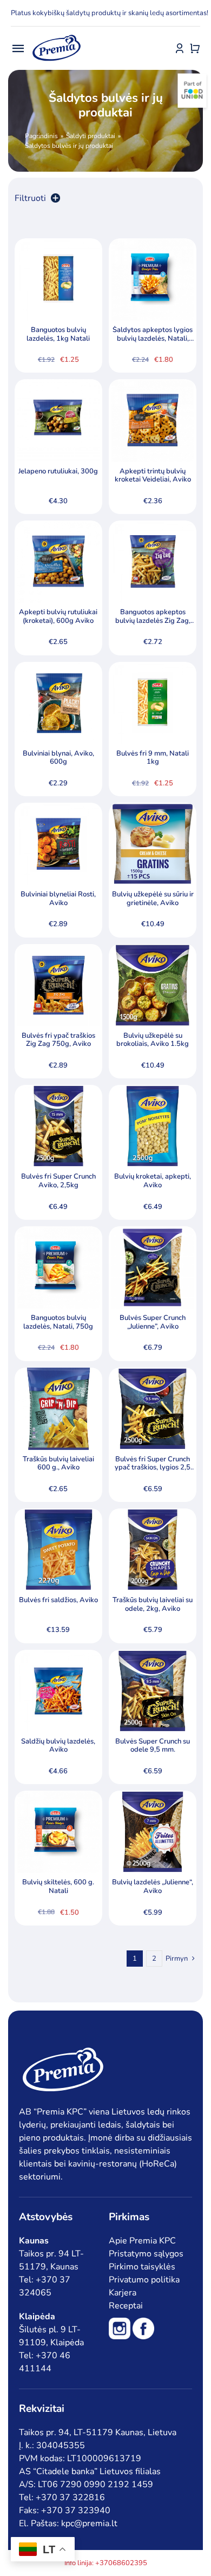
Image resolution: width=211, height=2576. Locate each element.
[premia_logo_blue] (56, 35)
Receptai (126, 2306)
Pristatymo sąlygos (146, 2254)
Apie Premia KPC (142, 2241)
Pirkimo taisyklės (142, 2267)
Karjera (123, 2293)
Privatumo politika (144, 2280)
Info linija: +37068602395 (106, 2563)
